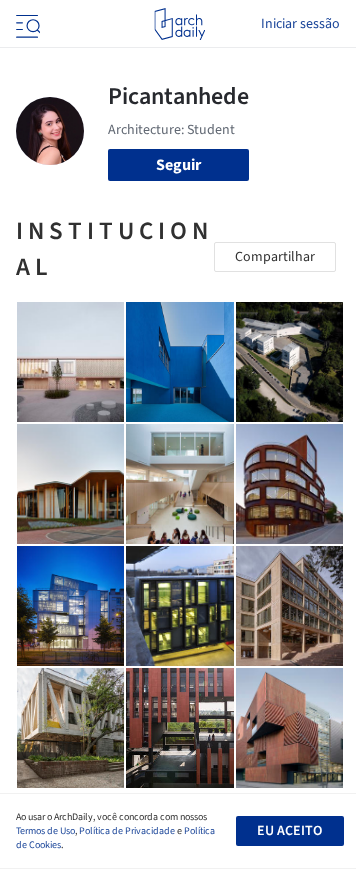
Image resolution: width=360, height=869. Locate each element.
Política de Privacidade (127, 831)
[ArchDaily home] (179, 24)
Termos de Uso (45, 831)
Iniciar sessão (300, 24)
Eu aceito (289, 831)
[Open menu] (26, 24)
